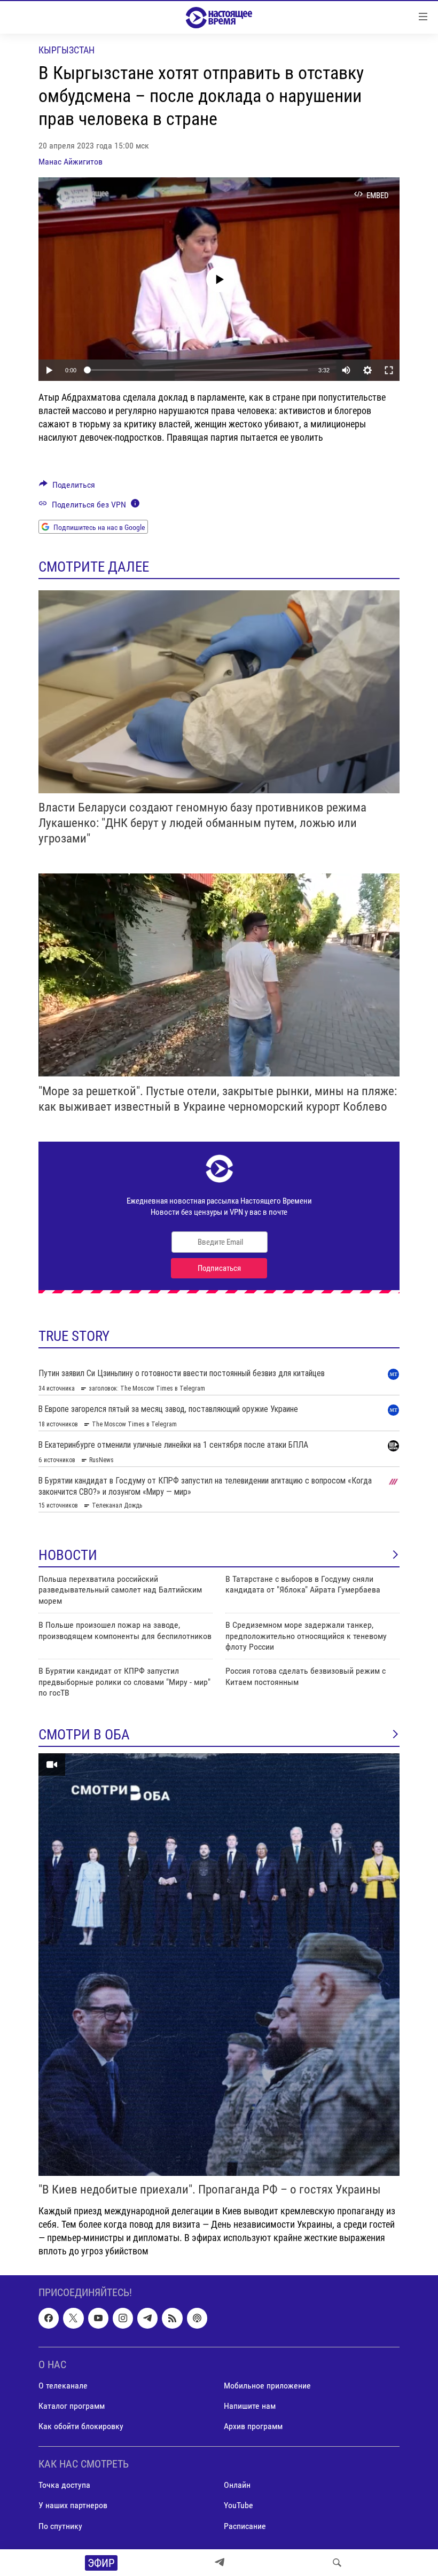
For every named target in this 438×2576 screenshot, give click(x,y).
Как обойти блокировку (81, 2426)
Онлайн (237, 2485)
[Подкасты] (197, 2319)
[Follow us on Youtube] (98, 2319)
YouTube (238, 2506)
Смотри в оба (84, 1735)
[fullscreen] (389, 370)
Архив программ (253, 2426)
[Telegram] (220, 2563)
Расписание (245, 2526)
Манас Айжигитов (71, 162)
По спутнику (60, 2526)
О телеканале (63, 2386)
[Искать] (337, 2563)
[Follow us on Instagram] (123, 2319)
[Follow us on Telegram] (147, 2319)
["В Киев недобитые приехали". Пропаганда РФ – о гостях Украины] (219, 1965)
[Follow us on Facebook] (49, 2319)
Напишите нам (250, 2406)
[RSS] (172, 2319)
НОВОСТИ (68, 1555)
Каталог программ (72, 2406)
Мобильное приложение (267, 2386)
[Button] (67, 487)
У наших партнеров (73, 2506)
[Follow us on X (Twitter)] (73, 2319)
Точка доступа (64, 2485)
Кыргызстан (67, 50)
